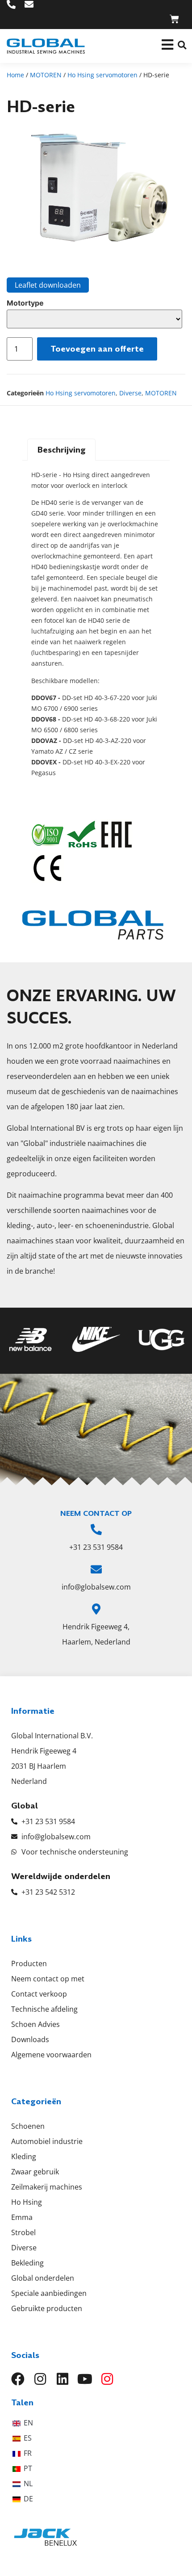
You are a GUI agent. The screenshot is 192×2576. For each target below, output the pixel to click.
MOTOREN (46, 75)
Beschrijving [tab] (62, 450)
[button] (182, 45)
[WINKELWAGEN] (174, 19)
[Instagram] (40, 2379)
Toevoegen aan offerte (97, 349)
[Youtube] (85, 2379)
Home (15, 75)
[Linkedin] (63, 2379)
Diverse (130, 393)
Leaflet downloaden (48, 285)
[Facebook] (18, 2379)
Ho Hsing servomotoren (102, 75)
